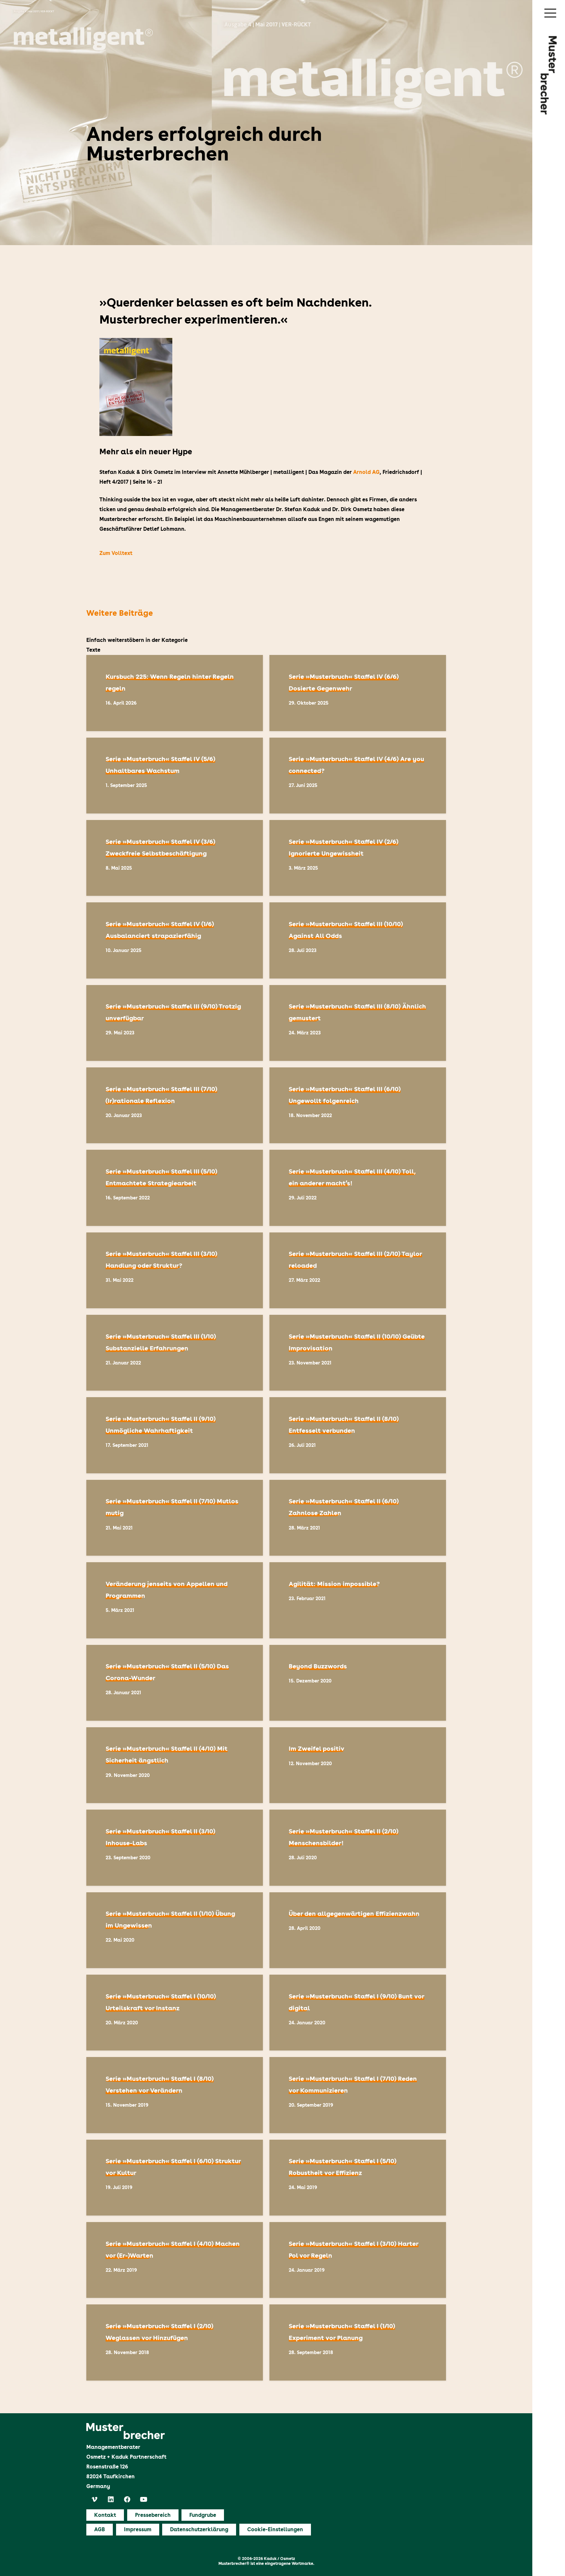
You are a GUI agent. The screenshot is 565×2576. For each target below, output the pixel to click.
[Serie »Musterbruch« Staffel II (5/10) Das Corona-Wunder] (175, 1683)
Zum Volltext (116, 553)
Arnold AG (366, 472)
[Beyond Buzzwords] (358, 1683)
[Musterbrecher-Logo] (549, 75)
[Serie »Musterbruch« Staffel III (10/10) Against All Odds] (358, 940)
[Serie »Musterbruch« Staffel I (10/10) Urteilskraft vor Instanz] (175, 2013)
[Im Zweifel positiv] (358, 1765)
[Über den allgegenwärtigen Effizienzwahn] (358, 1930)
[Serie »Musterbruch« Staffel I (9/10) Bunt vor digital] (358, 2013)
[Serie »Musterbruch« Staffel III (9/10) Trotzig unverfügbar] (175, 1023)
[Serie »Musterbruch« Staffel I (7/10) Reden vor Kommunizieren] (358, 2095)
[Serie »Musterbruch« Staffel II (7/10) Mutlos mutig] (175, 1518)
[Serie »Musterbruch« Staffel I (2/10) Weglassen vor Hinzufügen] (175, 2342)
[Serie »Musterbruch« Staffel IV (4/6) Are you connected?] (358, 776)
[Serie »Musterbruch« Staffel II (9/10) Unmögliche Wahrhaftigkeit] (175, 1435)
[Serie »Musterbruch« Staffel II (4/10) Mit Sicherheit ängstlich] (175, 1765)
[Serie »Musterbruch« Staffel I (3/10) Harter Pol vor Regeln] (358, 2260)
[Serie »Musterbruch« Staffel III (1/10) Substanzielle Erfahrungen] (175, 1353)
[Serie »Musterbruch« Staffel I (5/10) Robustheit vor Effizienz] (358, 2178)
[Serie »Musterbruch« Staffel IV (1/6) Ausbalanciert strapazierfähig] (175, 940)
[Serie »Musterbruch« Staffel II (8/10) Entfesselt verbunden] (358, 1435)
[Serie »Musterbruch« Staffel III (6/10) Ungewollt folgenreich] (358, 1105)
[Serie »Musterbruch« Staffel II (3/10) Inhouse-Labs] (175, 1848)
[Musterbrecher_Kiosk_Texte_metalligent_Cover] (266, 387)
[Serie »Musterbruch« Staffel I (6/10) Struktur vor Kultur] (175, 2178)
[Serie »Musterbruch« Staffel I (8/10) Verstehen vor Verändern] (175, 2095)
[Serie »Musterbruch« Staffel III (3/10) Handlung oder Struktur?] (175, 1270)
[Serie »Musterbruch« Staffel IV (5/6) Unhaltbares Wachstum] (175, 776)
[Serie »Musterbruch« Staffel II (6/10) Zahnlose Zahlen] (358, 1518)
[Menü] (550, 13)
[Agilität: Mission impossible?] (358, 1600)
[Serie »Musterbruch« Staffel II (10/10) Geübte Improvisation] (358, 1353)
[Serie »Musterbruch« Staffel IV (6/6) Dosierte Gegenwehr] (358, 693)
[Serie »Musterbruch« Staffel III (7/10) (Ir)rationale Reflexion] (175, 1105)
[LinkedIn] (111, 2500)
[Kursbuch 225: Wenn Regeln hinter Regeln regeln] (175, 693)
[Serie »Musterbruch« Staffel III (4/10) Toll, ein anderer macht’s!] (358, 1188)
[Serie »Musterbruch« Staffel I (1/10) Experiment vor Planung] (358, 2342)
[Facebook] (127, 2500)
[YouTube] (144, 2500)
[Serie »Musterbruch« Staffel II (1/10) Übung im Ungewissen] (175, 1930)
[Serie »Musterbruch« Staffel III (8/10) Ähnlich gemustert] (358, 1023)
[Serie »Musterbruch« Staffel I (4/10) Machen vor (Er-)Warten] (175, 2260)
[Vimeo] (94, 2500)
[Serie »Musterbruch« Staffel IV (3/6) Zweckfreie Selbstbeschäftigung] (175, 858)
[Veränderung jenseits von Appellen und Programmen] (175, 1600)
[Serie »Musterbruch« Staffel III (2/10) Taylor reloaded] (358, 1270)
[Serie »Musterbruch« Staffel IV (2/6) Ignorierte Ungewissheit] (358, 858)
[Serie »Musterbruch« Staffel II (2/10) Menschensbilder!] (358, 1848)
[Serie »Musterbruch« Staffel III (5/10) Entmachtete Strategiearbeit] (175, 1188)
